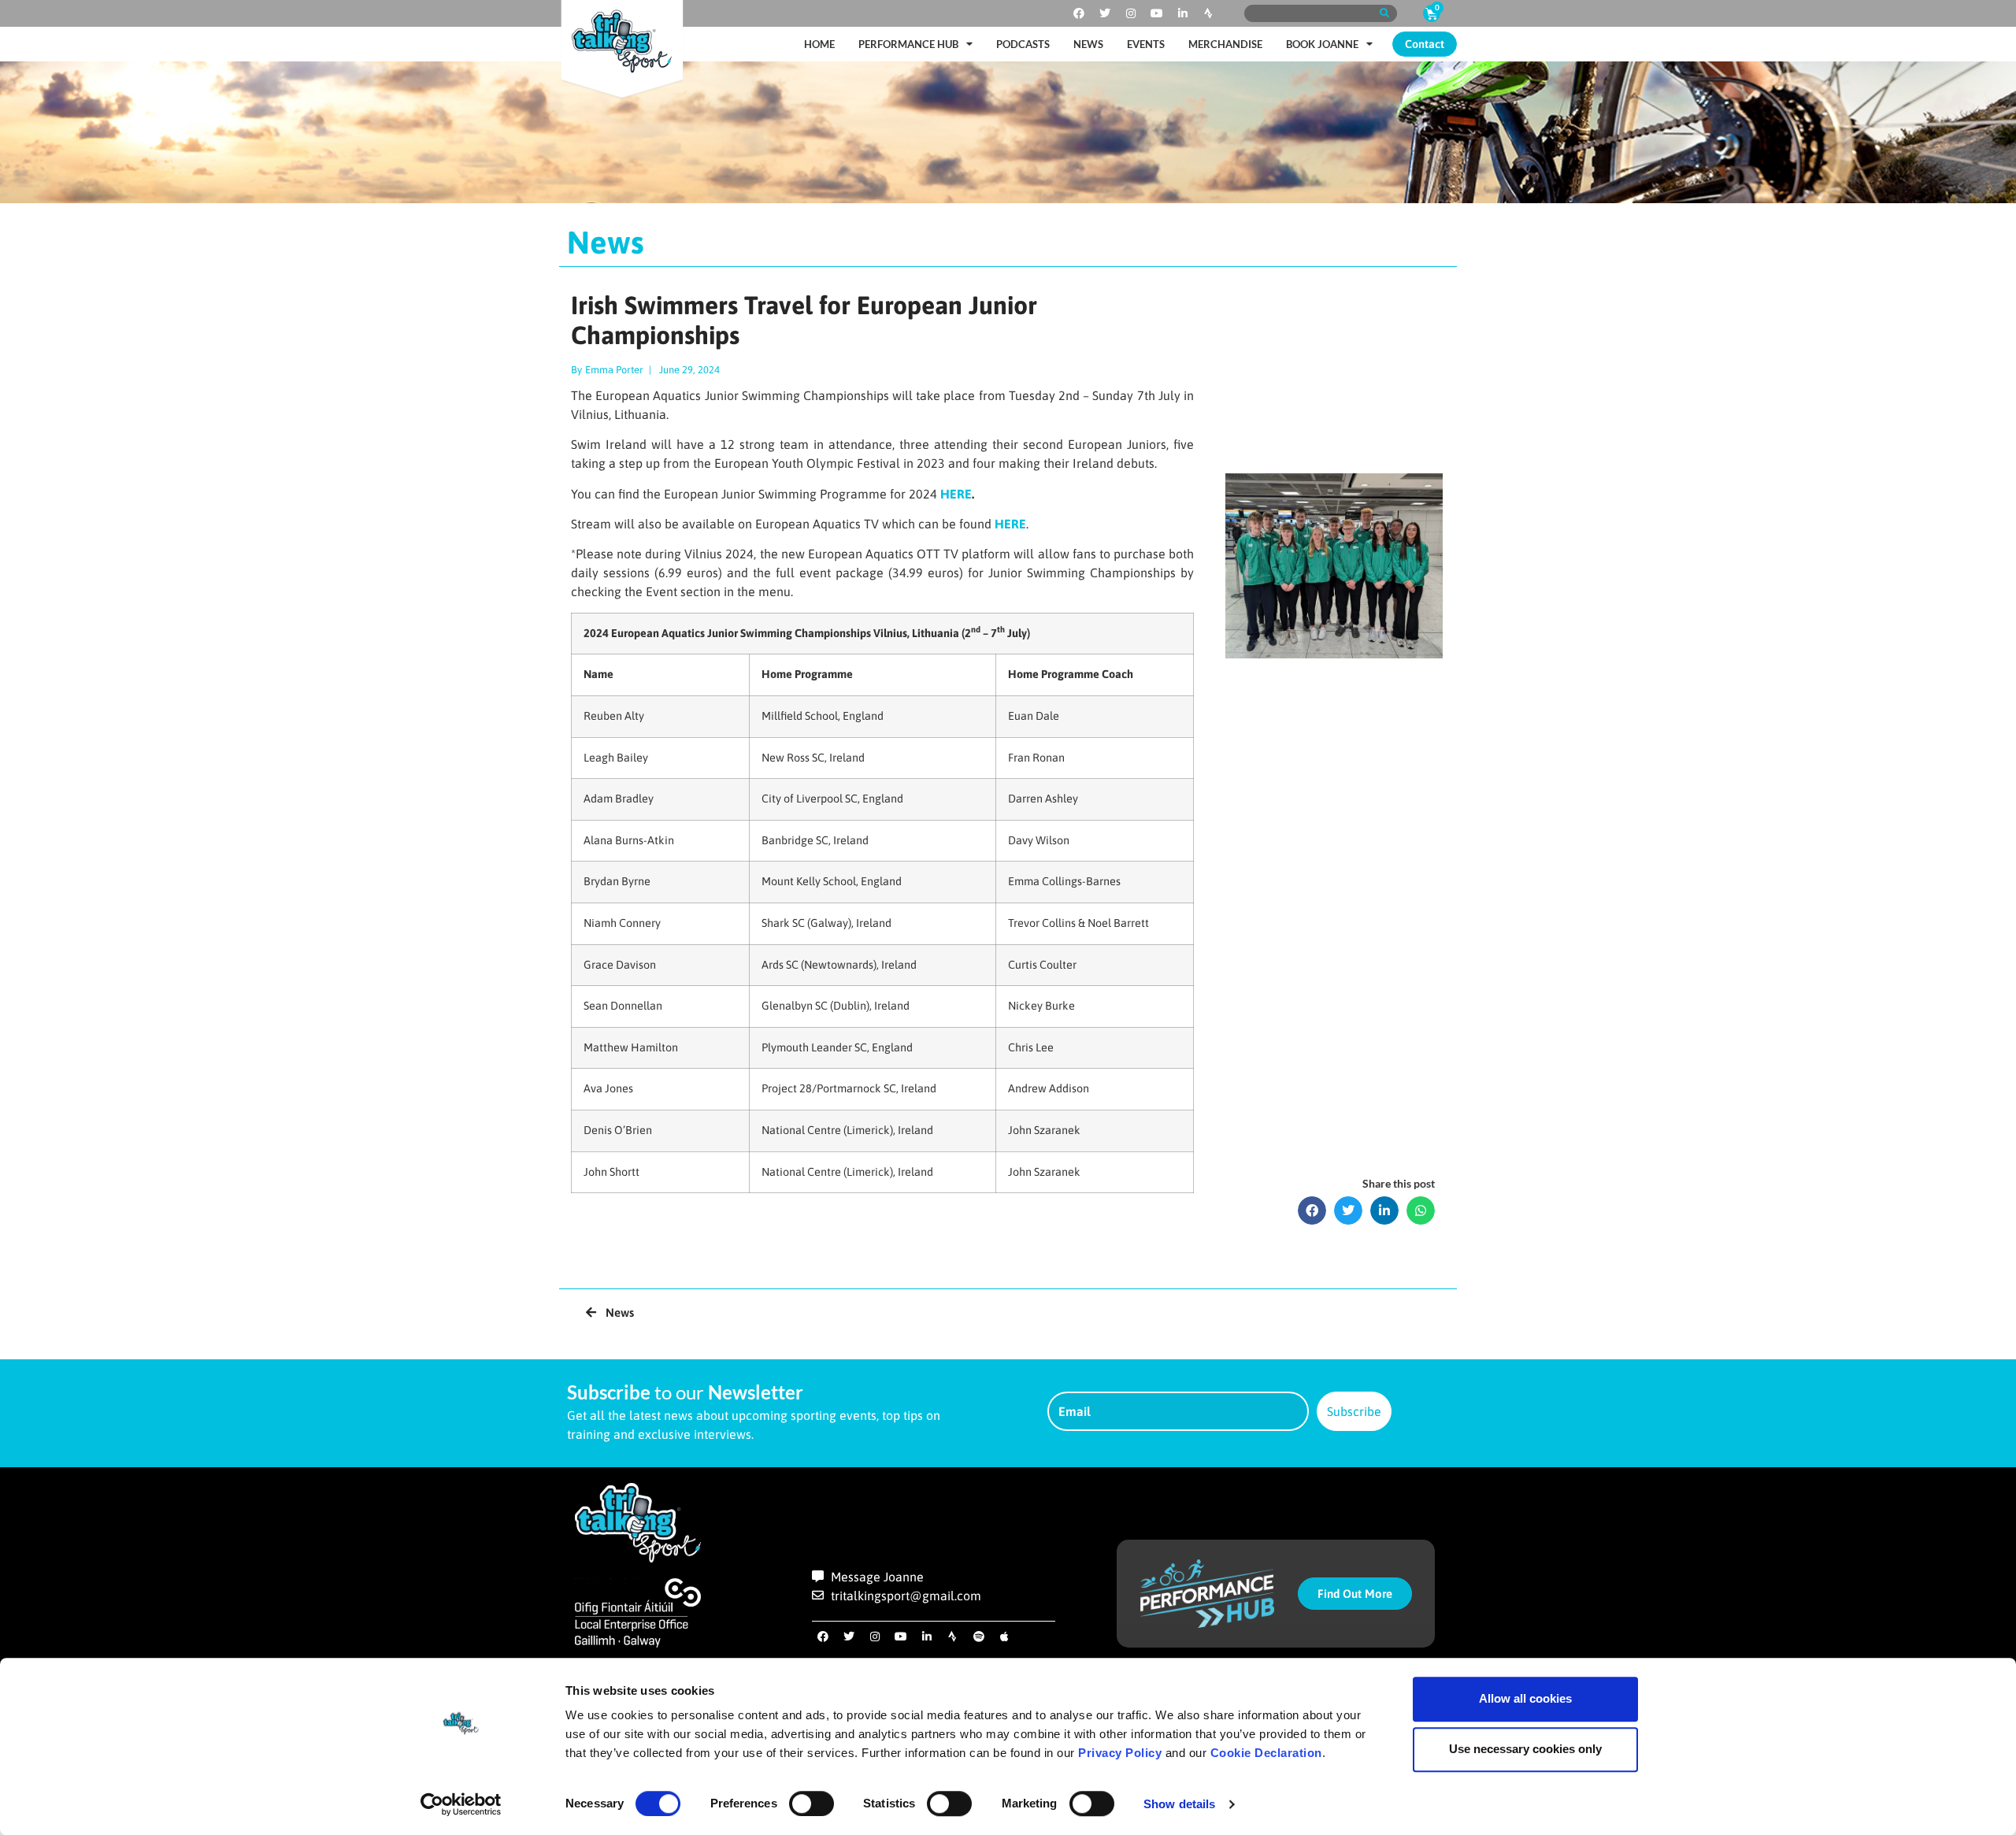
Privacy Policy (1120, 1753)
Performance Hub (908, 44)
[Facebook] (1079, 13)
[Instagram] (1131, 13)
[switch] (812, 1803)
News (1088, 44)
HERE (956, 494)
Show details (1179, 1804)
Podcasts (1023, 44)
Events (1146, 44)
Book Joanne (1322, 44)
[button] (1312, 1210)
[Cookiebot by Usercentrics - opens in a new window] (461, 1804)
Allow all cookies (1525, 1698)
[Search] (1384, 13)
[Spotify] (979, 1637)
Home (819, 44)
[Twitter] (1105, 13)
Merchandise (1225, 44)
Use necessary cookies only (1525, 1749)
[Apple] (1005, 1637)
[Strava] (1209, 13)
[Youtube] (1157, 13)
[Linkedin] (1183, 13)
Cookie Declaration (1266, 1753)
